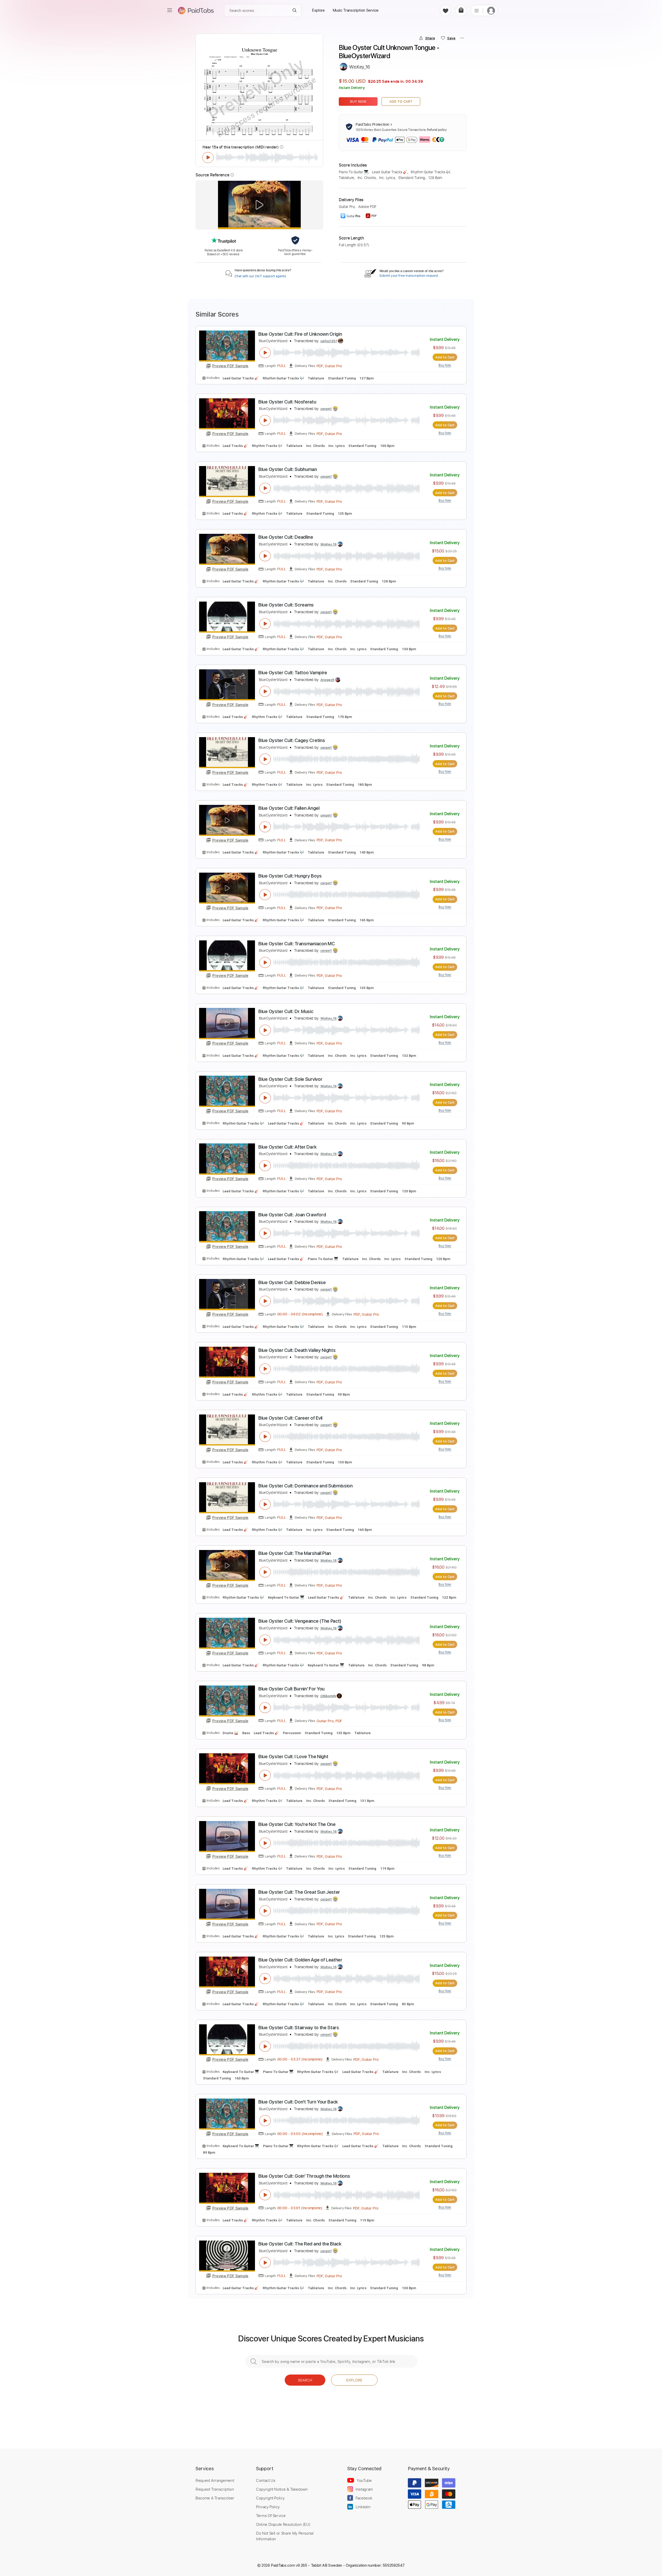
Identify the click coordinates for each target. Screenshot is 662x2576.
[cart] (461, 10)
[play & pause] (208, 158)
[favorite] (445, 10)
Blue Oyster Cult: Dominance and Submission (306, 1486)
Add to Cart (401, 102)
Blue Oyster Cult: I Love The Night (293, 1757)
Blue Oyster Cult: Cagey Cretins (292, 740)
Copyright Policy (270, 2498)
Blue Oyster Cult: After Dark (287, 1147)
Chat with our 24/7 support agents (260, 276)
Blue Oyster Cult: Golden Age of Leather (300, 1960)
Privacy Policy (268, 2507)
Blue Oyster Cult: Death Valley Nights (297, 1350)
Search (305, 2380)
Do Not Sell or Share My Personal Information (285, 2536)
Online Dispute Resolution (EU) (283, 2524)
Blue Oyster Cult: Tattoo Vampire (293, 673)
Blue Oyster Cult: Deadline (286, 537)
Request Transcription (215, 2489)
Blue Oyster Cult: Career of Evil (290, 1418)
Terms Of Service (271, 2515)
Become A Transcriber (215, 2498)
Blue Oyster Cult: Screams (286, 605)
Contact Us (266, 2480)
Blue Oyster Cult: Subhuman (288, 469)
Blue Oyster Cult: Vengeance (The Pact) (300, 1621)
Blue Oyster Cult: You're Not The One (297, 1824)
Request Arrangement (215, 2480)
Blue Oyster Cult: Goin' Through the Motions (304, 2176)
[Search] (295, 10)
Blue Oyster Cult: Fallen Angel (289, 808)
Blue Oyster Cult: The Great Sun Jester (299, 1892)
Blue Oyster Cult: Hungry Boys (290, 876)
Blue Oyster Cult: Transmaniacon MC (296, 944)
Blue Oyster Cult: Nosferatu (287, 402)
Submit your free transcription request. (409, 276)
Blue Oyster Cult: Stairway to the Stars (299, 2028)
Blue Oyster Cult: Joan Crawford (292, 1215)
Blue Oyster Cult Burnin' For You (291, 1689)
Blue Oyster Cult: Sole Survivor (290, 1079)
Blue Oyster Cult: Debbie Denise (292, 1282)
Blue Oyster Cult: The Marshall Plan (295, 1553)
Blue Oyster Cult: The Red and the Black (300, 2244)
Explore (354, 2380)
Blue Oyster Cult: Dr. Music (286, 1011)
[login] (491, 10)
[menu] (170, 10)
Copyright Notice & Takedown (282, 2489)
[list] (477, 10)
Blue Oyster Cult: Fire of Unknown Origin (300, 334)
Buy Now (358, 102)
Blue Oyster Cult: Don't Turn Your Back (298, 2102)
